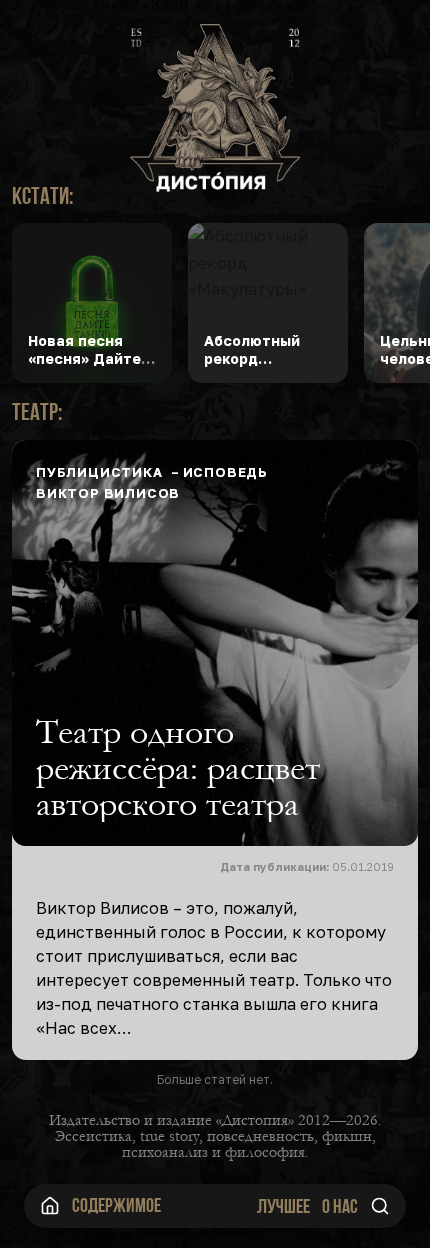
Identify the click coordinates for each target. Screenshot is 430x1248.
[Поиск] (380, 1206)
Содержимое (116, 1205)
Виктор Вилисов (108, 493)
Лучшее (283, 1206)
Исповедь (225, 472)
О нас (340, 1206)
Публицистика (99, 472)
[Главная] (50, 1206)
